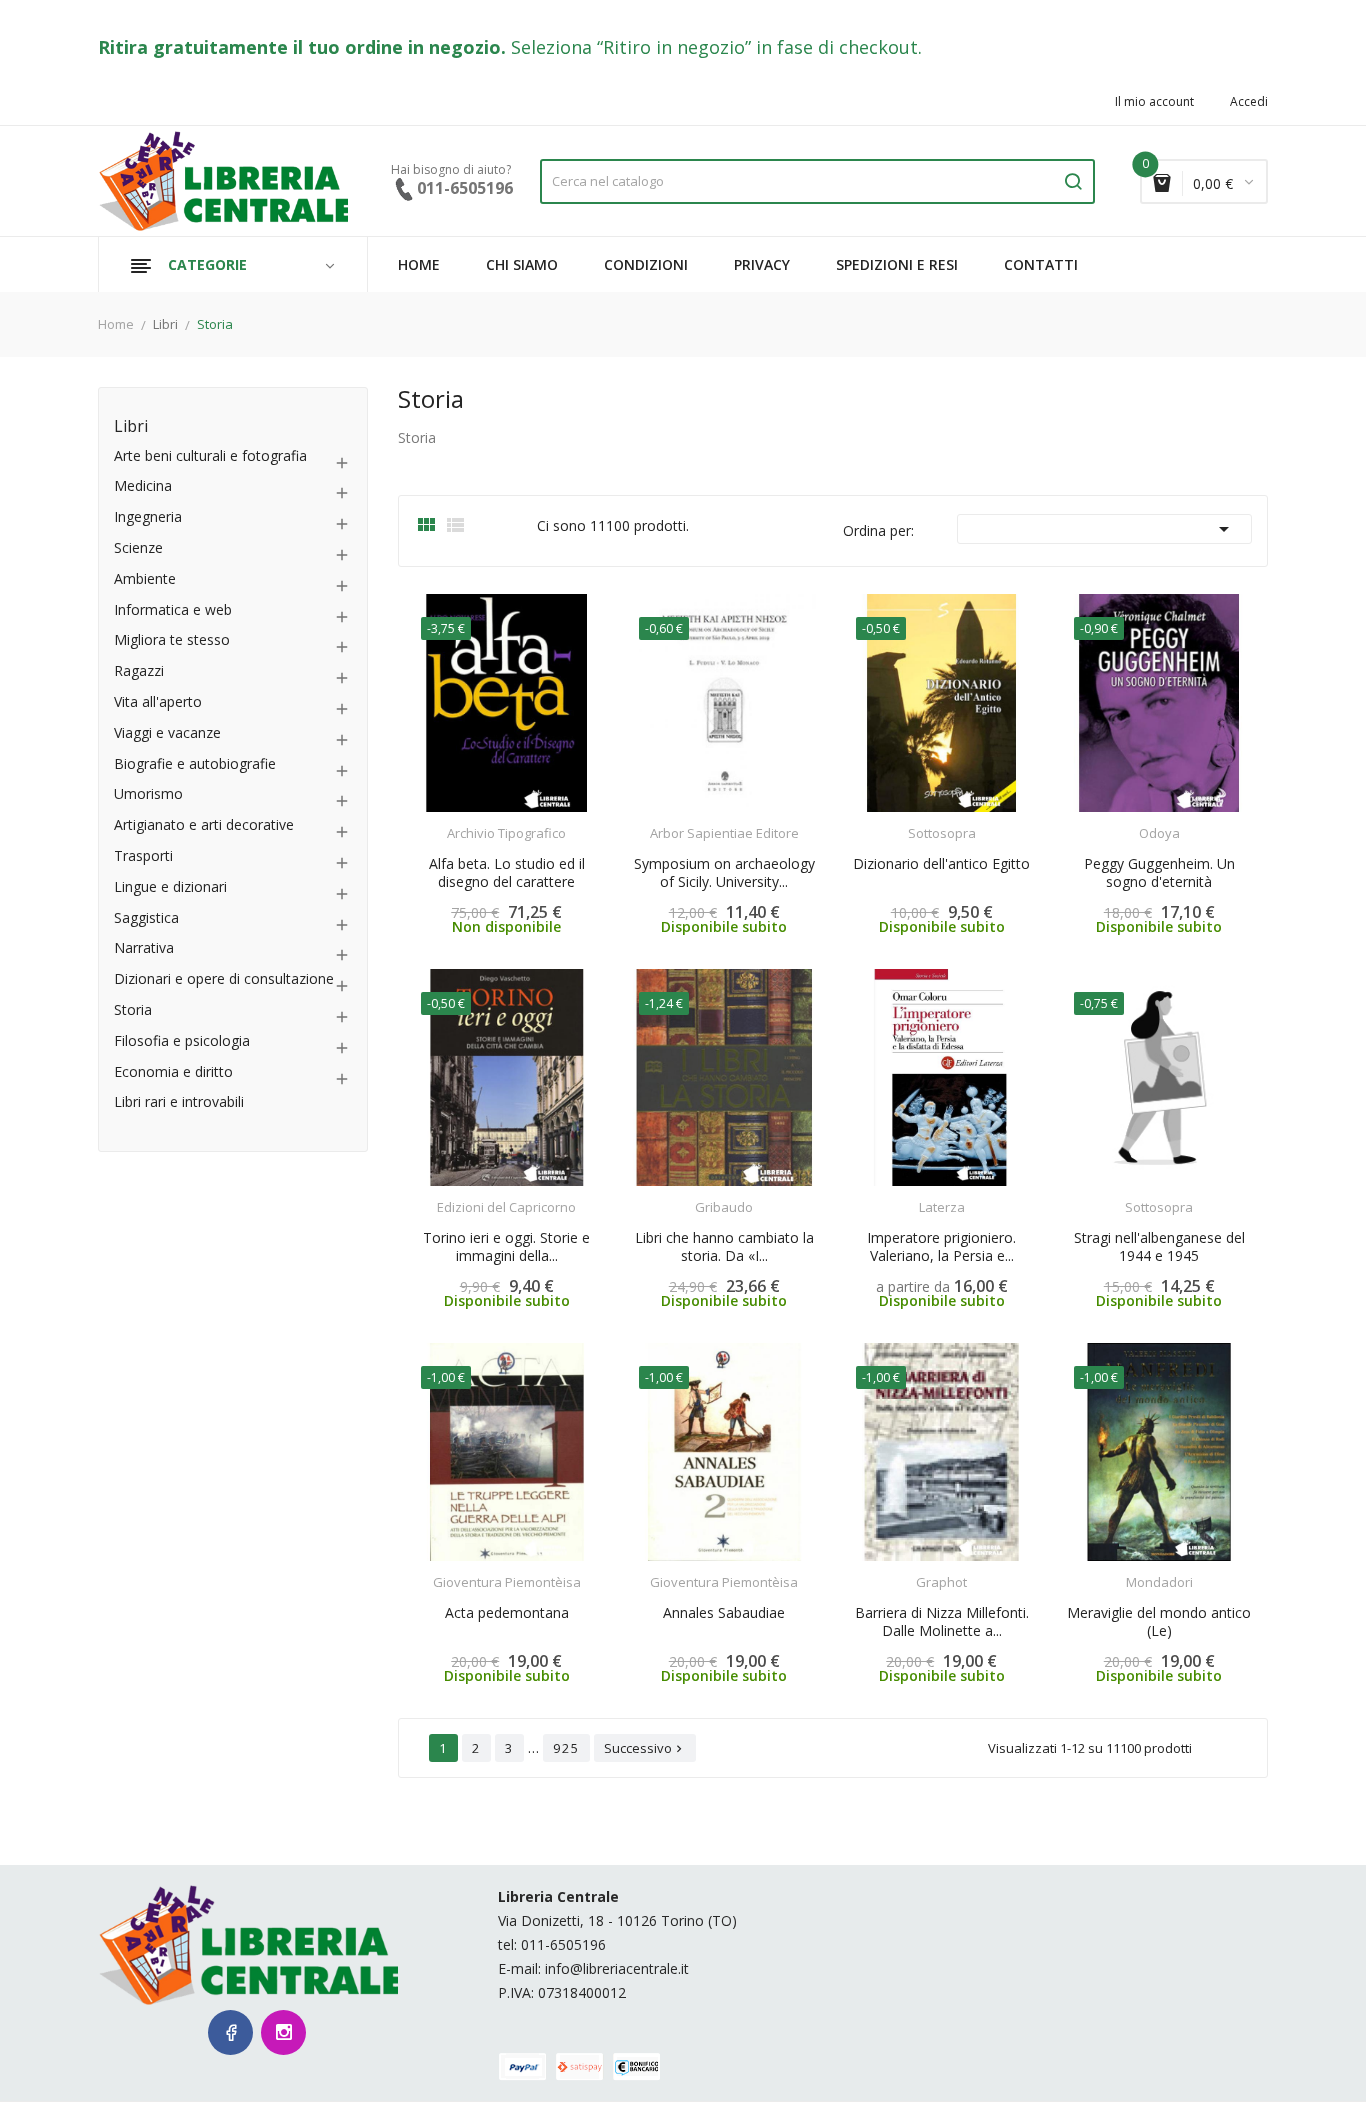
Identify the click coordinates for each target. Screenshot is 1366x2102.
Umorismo (148, 794)
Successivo (645, 1748)
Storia (133, 1010)
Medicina (143, 486)
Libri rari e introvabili (179, 1102)
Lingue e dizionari (170, 887)
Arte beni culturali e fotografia (210, 456)
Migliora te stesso (172, 640)
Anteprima (451, 821)
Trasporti (143, 856)
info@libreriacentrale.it (617, 1968)
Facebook (230, 2032)
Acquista (524, 820)
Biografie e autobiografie (195, 764)
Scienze (138, 548)
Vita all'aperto (158, 702)
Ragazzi (139, 671)
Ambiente (145, 579)
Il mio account (1154, 102)
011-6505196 (563, 1944)
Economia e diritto (173, 1072)
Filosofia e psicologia (182, 1041)
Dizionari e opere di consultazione (224, 979)
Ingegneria (148, 517)
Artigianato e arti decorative (204, 825)
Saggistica (146, 918)
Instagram (283, 2032)
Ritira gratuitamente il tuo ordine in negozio (299, 47)
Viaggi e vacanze (167, 733)
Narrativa (144, 948)
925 (566, 1748)
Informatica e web (173, 610)
